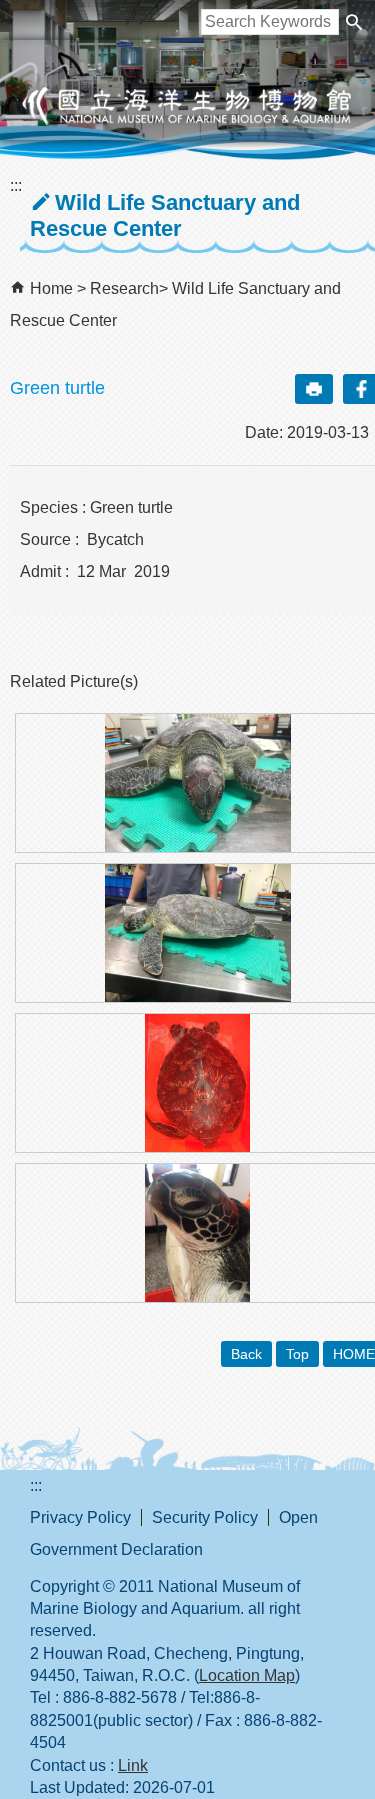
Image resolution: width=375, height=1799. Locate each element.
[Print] (314, 389)
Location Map (247, 1675)
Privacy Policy (80, 1517)
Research (124, 288)
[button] (354, 22)
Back (246, 1354)
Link (133, 1765)
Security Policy (205, 1517)
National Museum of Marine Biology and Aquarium (188, 106)
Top (297, 1354)
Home (51, 288)
